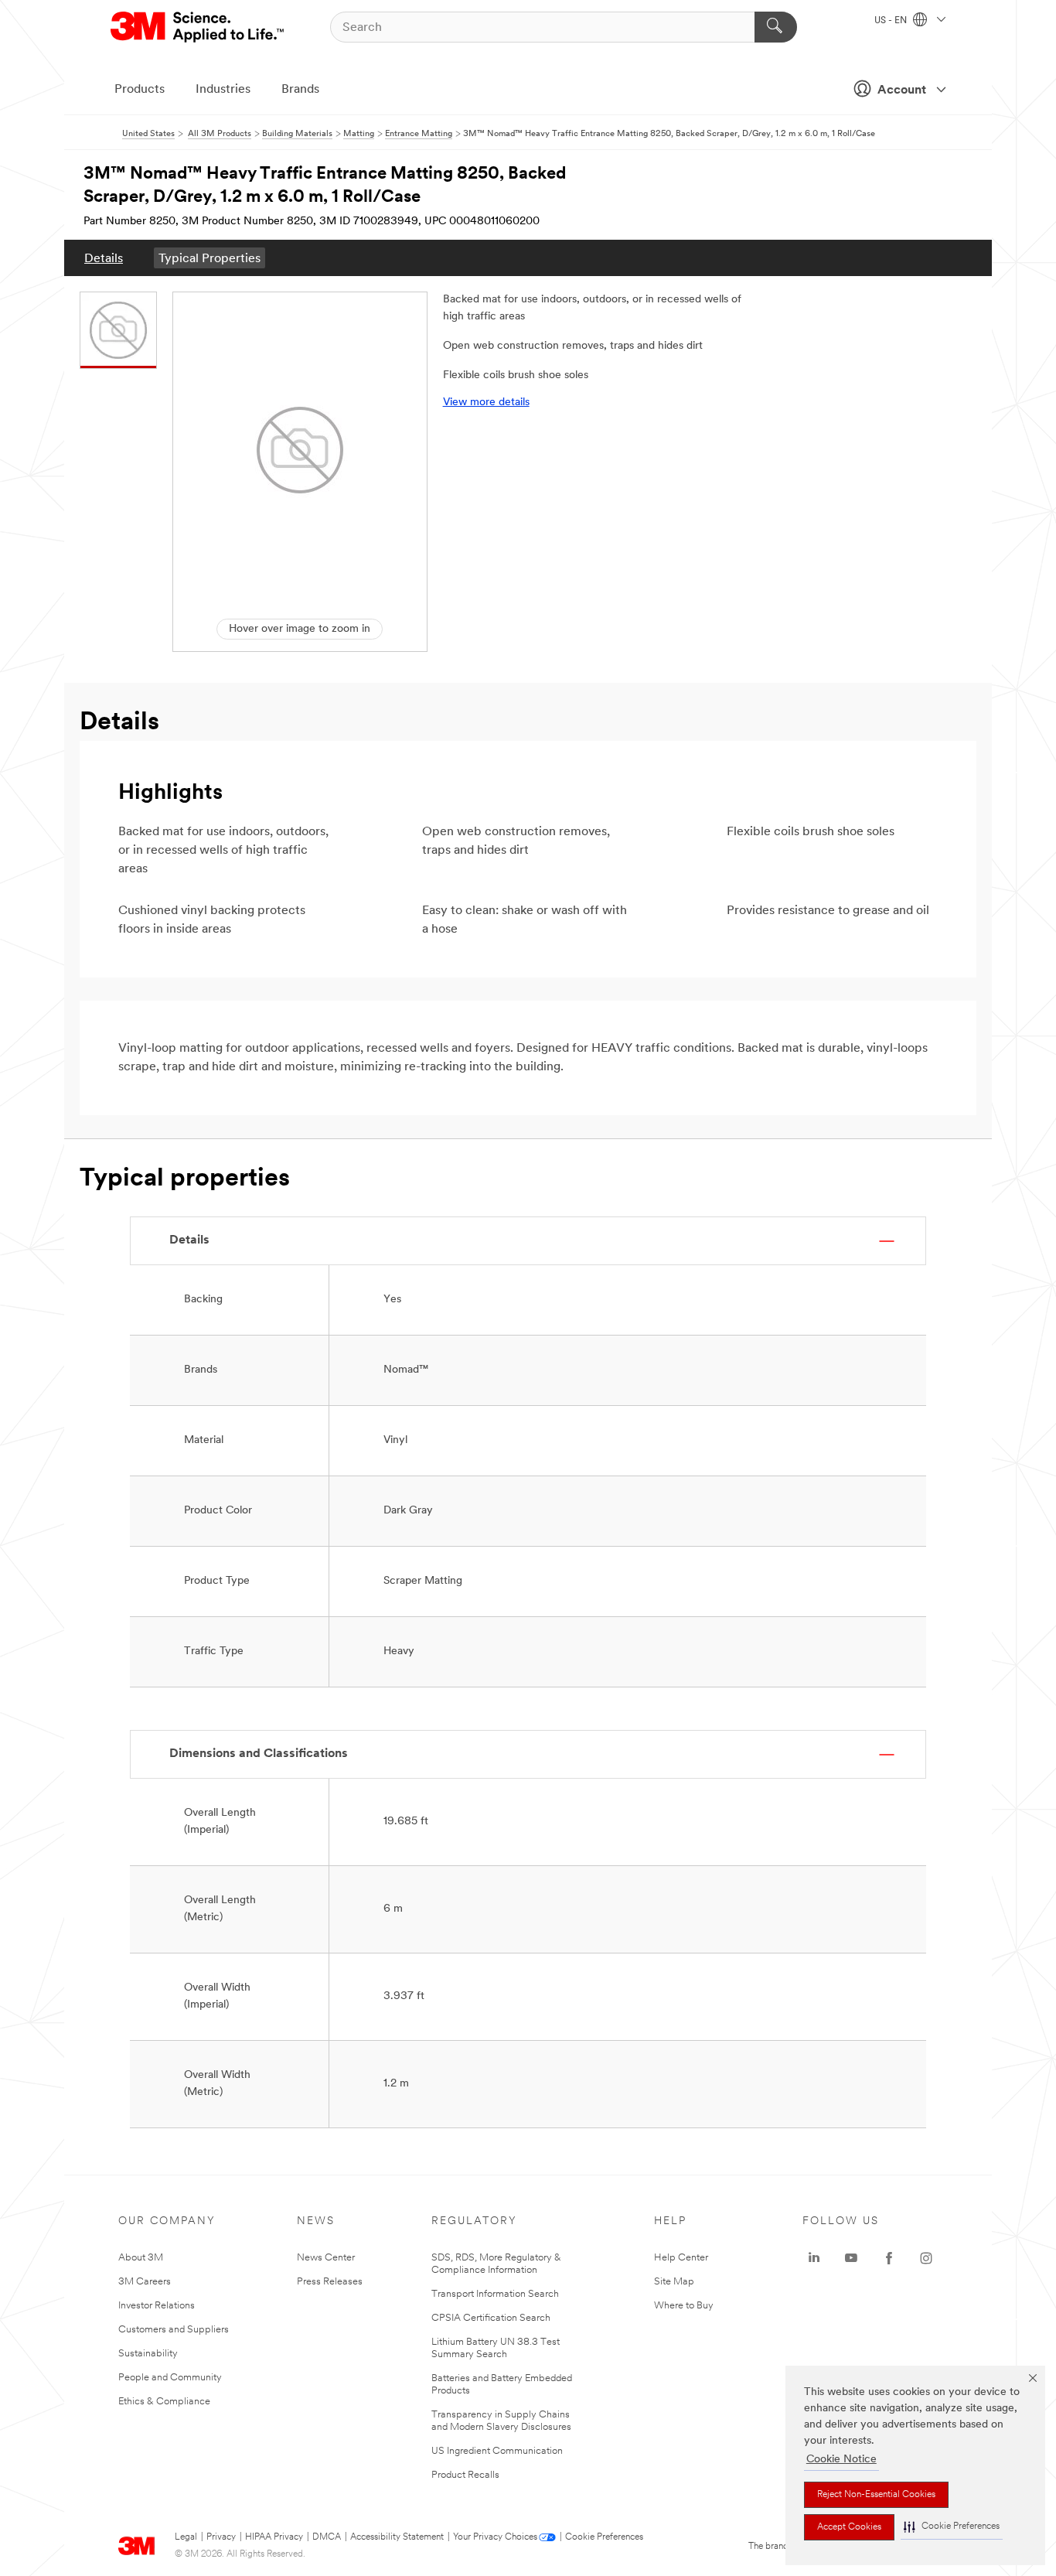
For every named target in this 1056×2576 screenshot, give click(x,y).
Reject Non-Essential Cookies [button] (876, 2495)
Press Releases (330, 2282)
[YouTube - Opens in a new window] (851, 2258)
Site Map (674, 2282)
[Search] (776, 27)
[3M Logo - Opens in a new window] (198, 27)
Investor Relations (157, 2306)
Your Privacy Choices (495, 2537)
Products (140, 90)
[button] (952, 2527)
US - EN (892, 21)
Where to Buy (684, 2306)
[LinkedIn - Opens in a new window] (814, 2258)
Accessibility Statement (397, 2537)
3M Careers (145, 2282)
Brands (300, 90)
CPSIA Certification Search (491, 2318)
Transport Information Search (495, 2294)
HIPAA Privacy (274, 2537)
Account (902, 90)
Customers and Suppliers (174, 2330)
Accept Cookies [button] (849, 2527)
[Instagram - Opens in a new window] (926, 2258)
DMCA (327, 2537)
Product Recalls (465, 2475)
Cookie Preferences (604, 2537)
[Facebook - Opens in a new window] (889, 2258)
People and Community (170, 2378)
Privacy (221, 2537)
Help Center (681, 2258)
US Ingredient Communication (497, 2451)
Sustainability (148, 2354)
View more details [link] (486, 403)
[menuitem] (104, 258)
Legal (186, 2537)
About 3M (141, 2258)
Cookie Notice (841, 2460)
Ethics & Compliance (164, 2402)
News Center (326, 2258)
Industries (223, 90)
